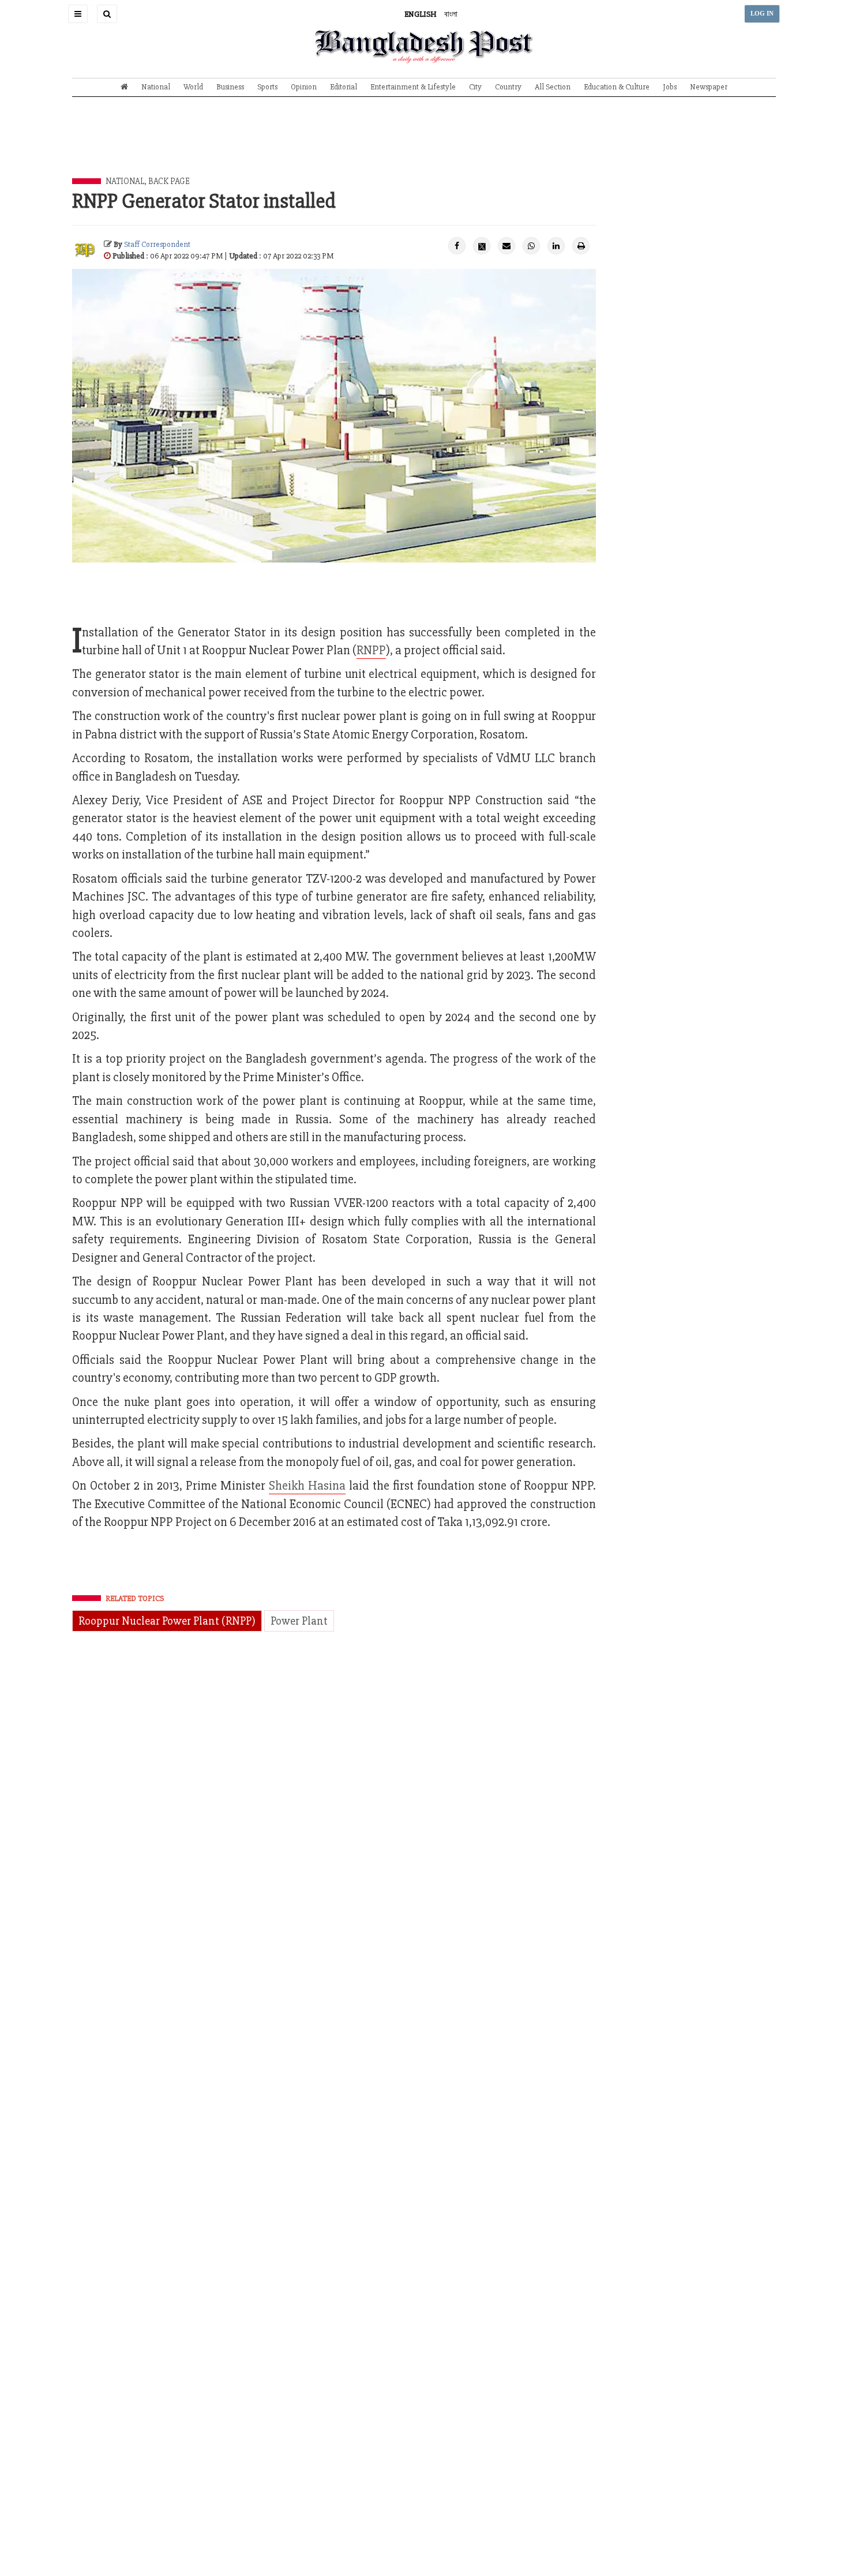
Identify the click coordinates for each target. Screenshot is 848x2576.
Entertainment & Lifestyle (413, 87)
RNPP (371, 650)
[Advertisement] (424, 146)
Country (508, 87)
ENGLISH (421, 14)
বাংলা (451, 14)
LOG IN (762, 14)
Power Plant (299, 1621)
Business (230, 87)
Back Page (169, 181)
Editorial (344, 87)
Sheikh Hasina (307, 1486)
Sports (267, 87)
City (475, 87)
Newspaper (709, 87)
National (156, 87)
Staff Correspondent (157, 244)
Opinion (304, 87)
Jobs (670, 87)
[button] (78, 14)
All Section (553, 87)
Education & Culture (617, 87)
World (193, 87)
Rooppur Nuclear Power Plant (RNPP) (167, 1621)
